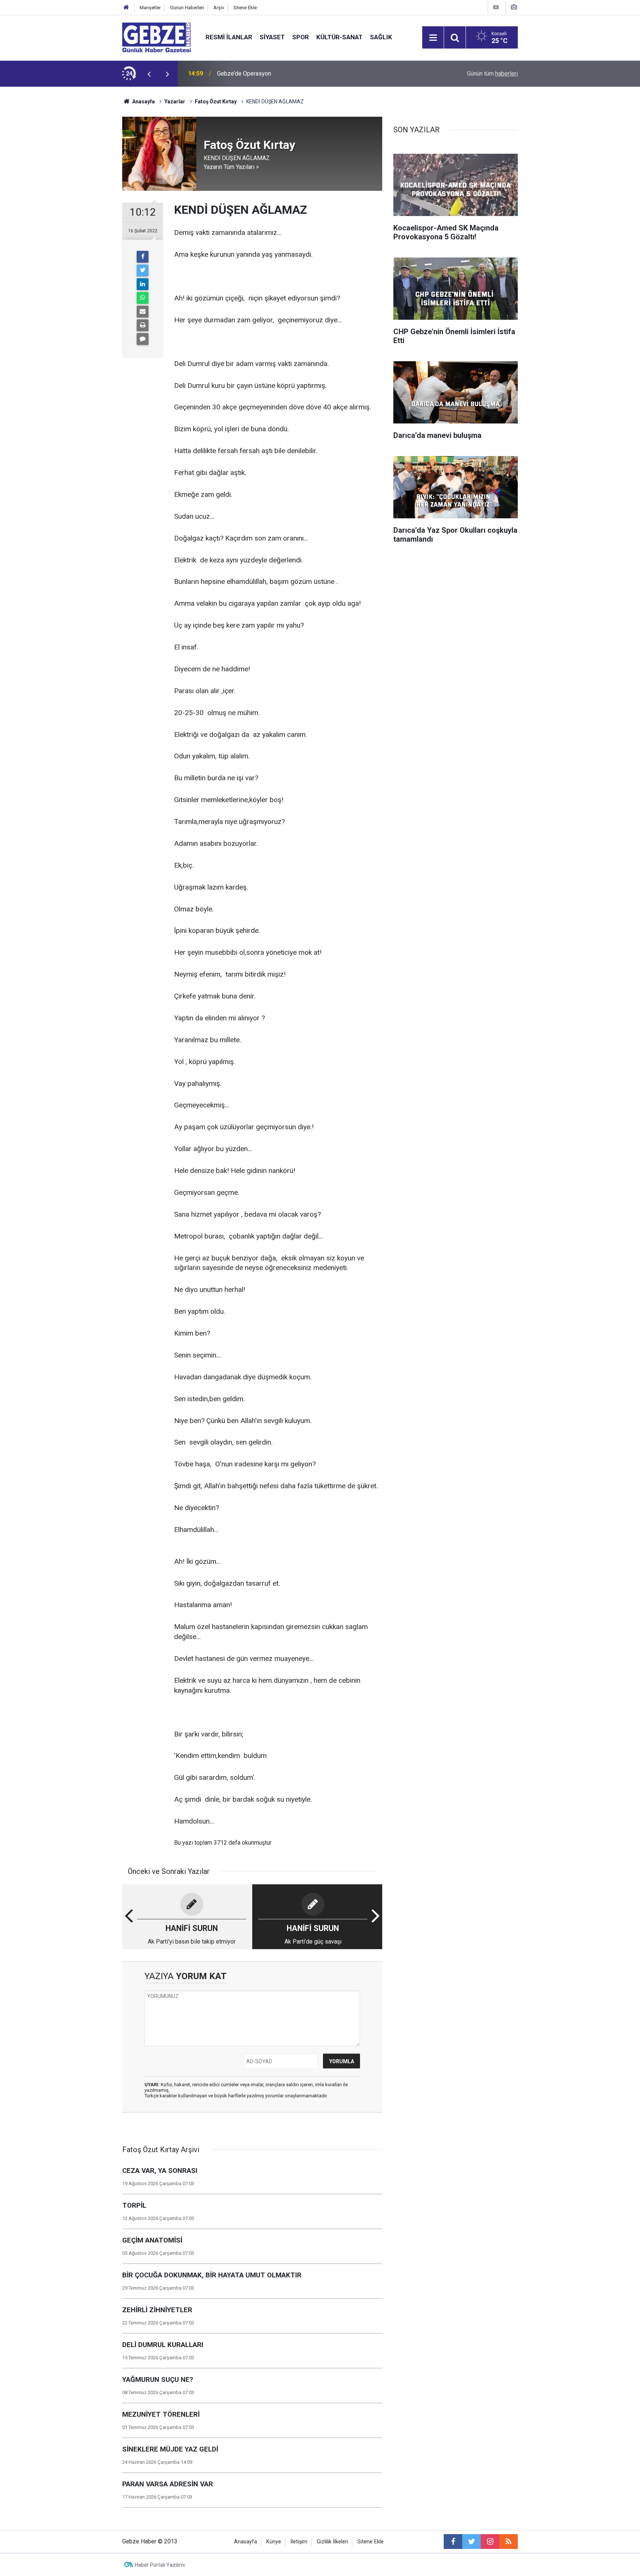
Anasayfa (143, 102)
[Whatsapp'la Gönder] (143, 298)
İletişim (299, 2542)
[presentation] (149, 74)
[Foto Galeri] (514, 7)
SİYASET (272, 37)
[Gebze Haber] (156, 37)
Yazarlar (175, 102)
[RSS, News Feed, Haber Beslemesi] (509, 2542)
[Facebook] (143, 257)
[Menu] (433, 38)
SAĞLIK (381, 37)
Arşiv (219, 8)
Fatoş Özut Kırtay (216, 102)
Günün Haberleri (187, 8)
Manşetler (150, 8)
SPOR (301, 37)
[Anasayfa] (126, 8)
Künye (274, 2542)
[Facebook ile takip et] (453, 2542)
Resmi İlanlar (229, 37)
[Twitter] (143, 270)
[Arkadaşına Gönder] (143, 312)
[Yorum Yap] (143, 339)
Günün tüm (492, 74)
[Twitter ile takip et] (471, 2542)
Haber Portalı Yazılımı (160, 2565)
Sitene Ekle (245, 8)
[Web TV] (496, 7)
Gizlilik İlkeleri (332, 2542)
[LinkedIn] (143, 284)
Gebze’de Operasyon (244, 74)
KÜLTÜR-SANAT (339, 37)
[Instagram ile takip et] (490, 2542)
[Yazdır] (143, 325)
